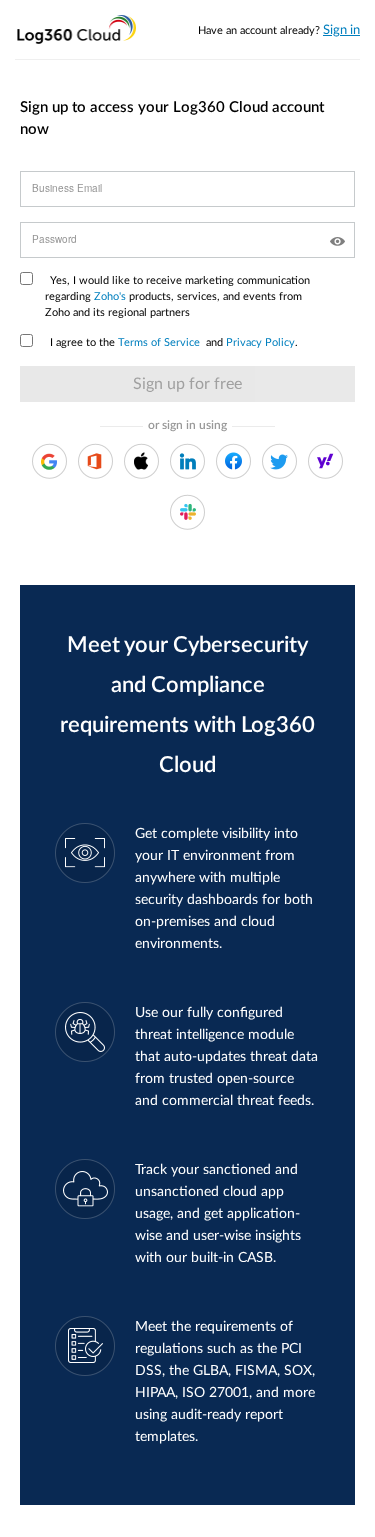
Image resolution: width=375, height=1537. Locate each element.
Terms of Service (159, 342)
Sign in (341, 30)
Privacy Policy (260, 342)
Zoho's (110, 296)
